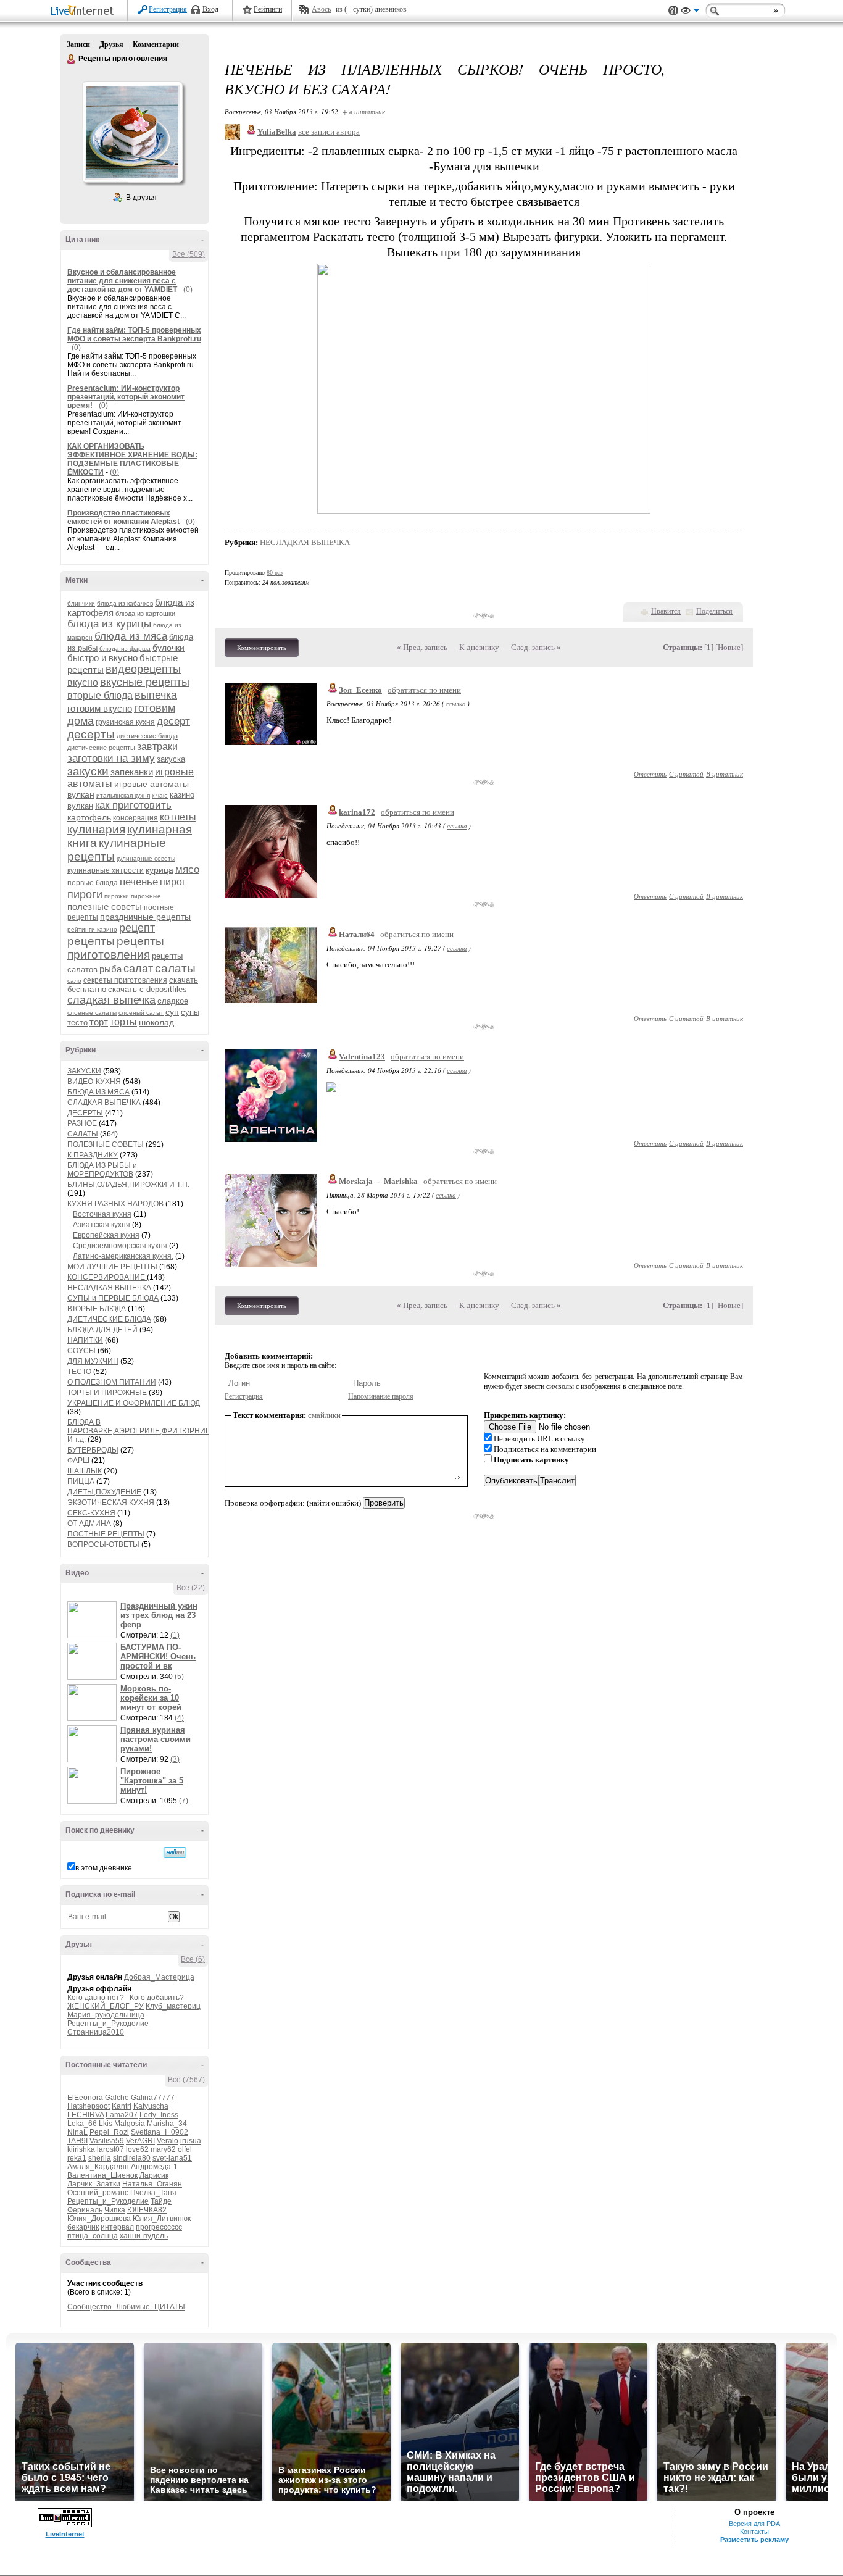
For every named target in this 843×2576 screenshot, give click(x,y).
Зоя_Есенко (360, 690)
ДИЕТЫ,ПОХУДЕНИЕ (104, 1492)
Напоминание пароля (381, 1396)
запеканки (132, 772)
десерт (173, 721)
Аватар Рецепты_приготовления (132, 132)
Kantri (122, 2106)
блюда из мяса (131, 636)
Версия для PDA (754, 2524)
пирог (173, 882)
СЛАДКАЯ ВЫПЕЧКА (104, 1103)
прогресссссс (159, 2227)
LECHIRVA (85, 2115)
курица (160, 870)
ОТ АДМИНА (89, 1524)
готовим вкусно (100, 708)
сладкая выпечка (111, 1000)
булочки (168, 648)
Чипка (115, 2210)
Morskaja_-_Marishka (378, 1181)
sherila (100, 2158)
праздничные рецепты (145, 917)
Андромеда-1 (154, 2167)
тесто (77, 1023)
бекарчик (83, 2227)
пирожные (146, 896)
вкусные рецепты (145, 682)
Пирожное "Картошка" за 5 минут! (152, 1781)
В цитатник (725, 774)
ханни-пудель (144, 2236)
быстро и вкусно (102, 658)
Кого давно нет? (96, 1998)
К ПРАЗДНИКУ (93, 1155)
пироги (85, 894)
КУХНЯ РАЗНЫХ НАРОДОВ (115, 1204)
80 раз (275, 573)
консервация (135, 818)
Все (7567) (186, 2080)
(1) (175, 1635)
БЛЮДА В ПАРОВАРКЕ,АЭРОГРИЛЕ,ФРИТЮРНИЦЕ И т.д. (142, 1431)
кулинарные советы (146, 858)
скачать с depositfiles (147, 989)
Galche (117, 2098)
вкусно (83, 682)
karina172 (357, 812)
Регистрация (168, 9)
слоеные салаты (92, 1013)
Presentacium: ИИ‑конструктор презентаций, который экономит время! (126, 397)
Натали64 (357, 934)
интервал (117, 2227)
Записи (78, 44)
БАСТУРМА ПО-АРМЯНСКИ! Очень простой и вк (158, 1657)
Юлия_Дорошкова (99, 2219)
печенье (139, 882)
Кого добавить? (157, 1998)
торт (99, 1022)
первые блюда (93, 883)
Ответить (650, 774)
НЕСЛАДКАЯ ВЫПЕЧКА (109, 1288)
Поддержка (673, 11)
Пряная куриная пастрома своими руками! (156, 1739)
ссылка (456, 703)
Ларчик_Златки (94, 2184)
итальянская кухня (123, 795)
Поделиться (714, 611)
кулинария (96, 829)
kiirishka (81, 2149)
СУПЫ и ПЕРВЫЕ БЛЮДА (113, 1298)
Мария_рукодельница (106, 2015)
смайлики (324, 1415)
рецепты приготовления (116, 948)
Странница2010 (96, 2032)
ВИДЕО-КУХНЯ (94, 1082)
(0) (188, 290)
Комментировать (262, 648)
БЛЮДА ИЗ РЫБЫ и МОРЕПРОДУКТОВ (102, 1170)
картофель (89, 817)
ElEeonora (85, 2098)
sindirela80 (132, 2158)
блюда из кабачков (125, 603)
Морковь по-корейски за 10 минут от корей (151, 1698)
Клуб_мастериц (173, 2006)
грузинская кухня (125, 722)
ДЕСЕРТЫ (85, 1113)
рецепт (137, 928)
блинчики (81, 603)
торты (123, 1022)
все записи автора (329, 132)
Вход (210, 9)
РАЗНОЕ (82, 1123)
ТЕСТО (79, 1372)
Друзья (111, 44)
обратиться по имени (424, 690)
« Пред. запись (422, 647)
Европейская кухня (106, 1235)
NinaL (77, 2132)
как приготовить (133, 805)
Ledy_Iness (159, 2115)
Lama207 (122, 2115)
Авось (321, 9)
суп (172, 1012)
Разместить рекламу (754, 2540)
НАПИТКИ (85, 1340)
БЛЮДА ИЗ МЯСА (98, 1092)
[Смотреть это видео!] (94, 1620)
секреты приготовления (125, 980)
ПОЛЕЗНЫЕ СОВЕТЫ (106, 1144)
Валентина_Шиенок (102, 2175)
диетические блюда (147, 736)
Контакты (754, 2532)
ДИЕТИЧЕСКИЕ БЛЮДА (109, 1319)
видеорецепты (143, 669)
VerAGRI (140, 2141)
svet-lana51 (172, 2158)
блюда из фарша (125, 648)
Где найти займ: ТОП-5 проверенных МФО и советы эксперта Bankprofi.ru (134, 335)
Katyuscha (151, 2106)
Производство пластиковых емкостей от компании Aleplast (124, 517)
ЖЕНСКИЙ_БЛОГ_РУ (106, 2006)
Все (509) (189, 254)
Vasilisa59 (107, 2141)
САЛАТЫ (83, 1134)
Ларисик (154, 2175)
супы (190, 1012)
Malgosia (130, 2124)
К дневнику (479, 647)
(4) (179, 1718)
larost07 (110, 2149)
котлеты (178, 817)
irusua (191, 2141)
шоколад (156, 1022)
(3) (175, 1759)
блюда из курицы (109, 624)
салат (138, 969)
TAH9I (77, 2141)
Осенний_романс (98, 2193)
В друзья (141, 198)
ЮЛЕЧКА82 (147, 2210)
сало (74, 981)
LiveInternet (85, 11)
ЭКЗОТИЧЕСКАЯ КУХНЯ (111, 1503)
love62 (137, 2149)
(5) (179, 1677)
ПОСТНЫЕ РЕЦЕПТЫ (106, 1534)
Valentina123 (362, 1057)
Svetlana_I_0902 (160, 2132)
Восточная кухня (102, 1214)
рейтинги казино (92, 929)
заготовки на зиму (111, 758)
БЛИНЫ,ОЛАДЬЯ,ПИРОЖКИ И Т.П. (128, 1185)
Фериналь (85, 2210)
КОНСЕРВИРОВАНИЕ (107, 1277)
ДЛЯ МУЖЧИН (93, 1361)
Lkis (106, 2124)
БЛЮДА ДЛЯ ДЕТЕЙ (102, 1330)
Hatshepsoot (89, 2106)
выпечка (156, 695)
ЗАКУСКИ (84, 1071)
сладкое (173, 1001)
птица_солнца (93, 2236)
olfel (185, 2149)
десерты (91, 734)
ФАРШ (78, 1461)
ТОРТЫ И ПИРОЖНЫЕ (107, 1393)
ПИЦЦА (81, 1482)
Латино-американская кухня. (123, 1256)
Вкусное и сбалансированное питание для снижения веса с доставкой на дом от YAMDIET (122, 281)
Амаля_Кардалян (98, 2167)
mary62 (163, 2149)
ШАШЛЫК (85, 1471)
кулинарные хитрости (106, 870)
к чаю (160, 795)
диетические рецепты (101, 748)
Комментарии (156, 44)
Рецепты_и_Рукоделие (108, 2024)
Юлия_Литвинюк (162, 2219)
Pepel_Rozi (109, 2132)
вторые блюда (100, 695)
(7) (184, 1801)
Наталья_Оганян (152, 2184)
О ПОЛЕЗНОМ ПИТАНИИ (112, 1382)
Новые (729, 647)
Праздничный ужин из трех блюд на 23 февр (159, 1615)
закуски (88, 771)
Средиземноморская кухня (120, 1246)
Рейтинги (268, 9)
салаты (175, 968)
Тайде (161, 2201)
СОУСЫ (81, 1351)
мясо (187, 869)
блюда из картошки (145, 614)
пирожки (117, 896)
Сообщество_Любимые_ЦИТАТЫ (126, 2307)
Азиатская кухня (102, 1225)
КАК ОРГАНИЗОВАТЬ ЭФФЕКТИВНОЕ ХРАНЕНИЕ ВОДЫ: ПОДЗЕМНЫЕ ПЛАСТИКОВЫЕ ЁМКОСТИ (132, 459)
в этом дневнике (104, 1868)
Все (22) (191, 1588)
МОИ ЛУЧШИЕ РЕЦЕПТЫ (112, 1267)
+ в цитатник (364, 111)
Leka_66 (82, 2124)
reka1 (77, 2158)
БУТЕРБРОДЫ (93, 1450)
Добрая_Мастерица (159, 1977)
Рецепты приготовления (72, 59)
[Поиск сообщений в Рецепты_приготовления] (175, 1853)
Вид (690, 12)
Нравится (666, 611)
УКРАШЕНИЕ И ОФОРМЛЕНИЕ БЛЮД (134, 1403)
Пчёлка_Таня (153, 2193)
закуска (171, 759)
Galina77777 (153, 2098)
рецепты (91, 941)
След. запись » (536, 647)
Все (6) (193, 1959)
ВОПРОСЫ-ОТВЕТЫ (103, 1544)
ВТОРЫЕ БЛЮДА (97, 1309)
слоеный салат (141, 1013)
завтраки (157, 747)
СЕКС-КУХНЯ (91, 1513)
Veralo (168, 2141)
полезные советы (105, 907)
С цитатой (686, 774)
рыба (110, 969)
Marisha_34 (167, 2124)
